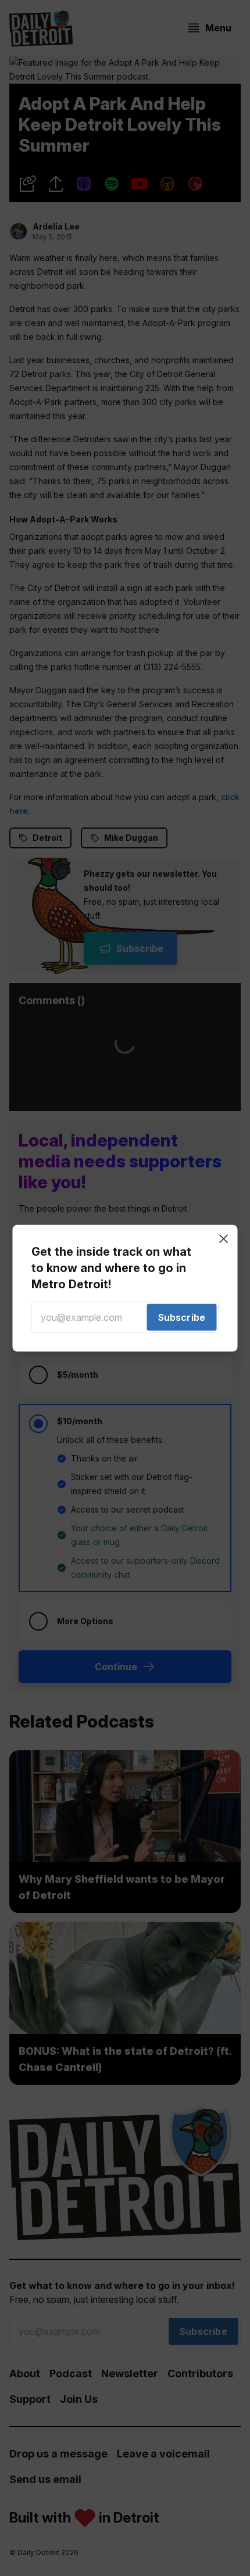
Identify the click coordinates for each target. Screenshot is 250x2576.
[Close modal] (224, 1238)
